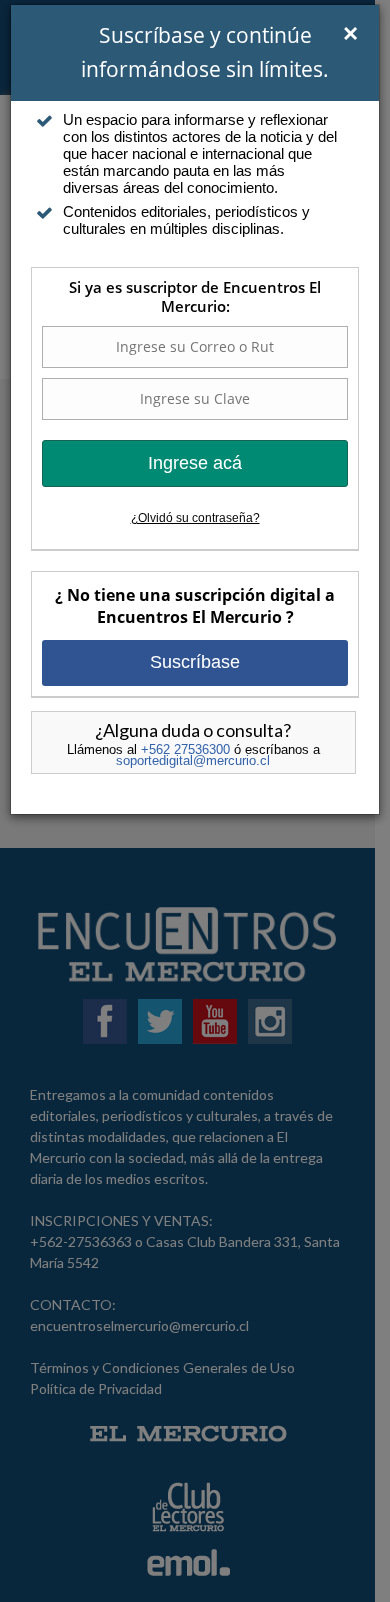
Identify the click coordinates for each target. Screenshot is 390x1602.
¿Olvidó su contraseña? (195, 518)
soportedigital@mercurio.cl (193, 760)
